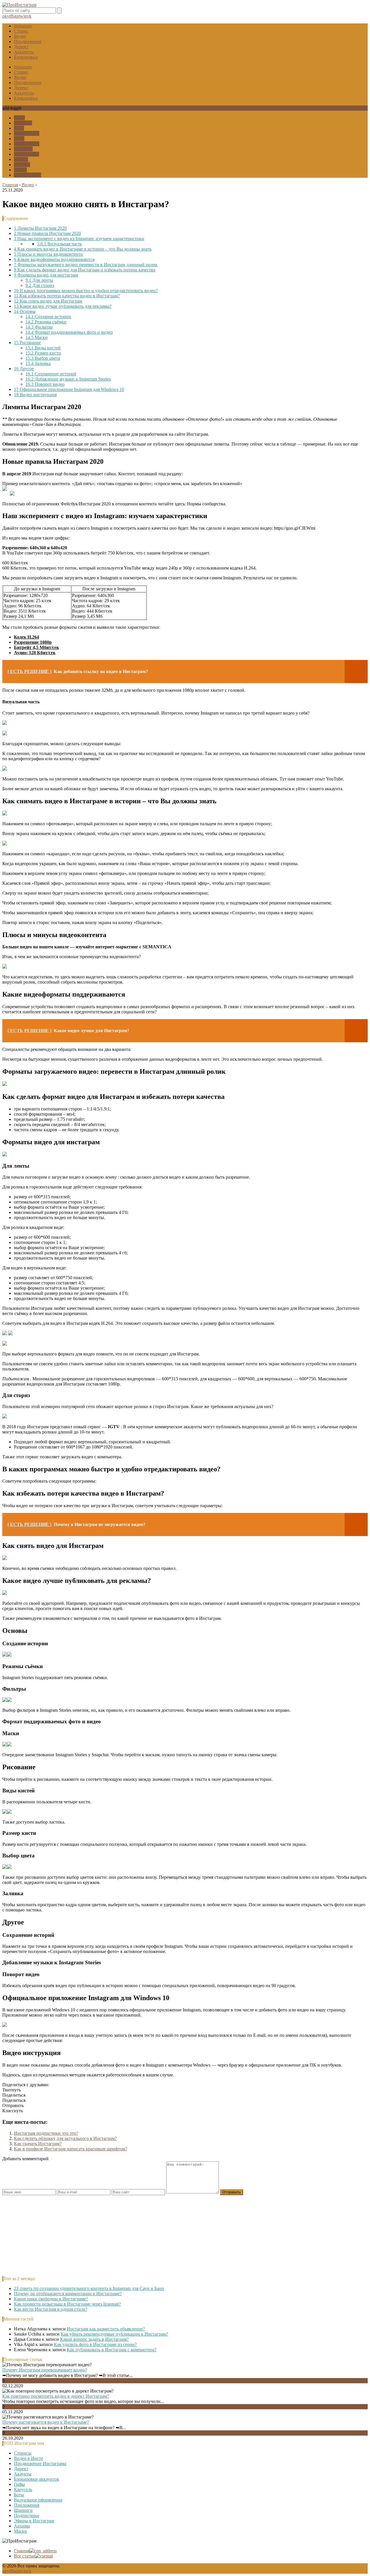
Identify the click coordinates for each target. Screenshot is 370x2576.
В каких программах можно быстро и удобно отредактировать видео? (86, 291)
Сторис (21, 31)
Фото (19, 139)
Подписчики (26, 154)
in (25, 16)
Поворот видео (45, 384)
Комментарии (27, 175)
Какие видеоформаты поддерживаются (54, 259)
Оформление (27, 133)
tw (21, 16)
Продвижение (28, 41)
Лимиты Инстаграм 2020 (40, 228)
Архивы (22, 165)
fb (12, 16)
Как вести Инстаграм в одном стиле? (51, 2309)
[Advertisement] (176, 2236)
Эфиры (21, 159)
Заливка (38, 363)
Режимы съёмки (46, 322)
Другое (24, 369)
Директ (21, 47)
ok (5, 16)
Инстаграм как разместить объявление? (106, 2329)
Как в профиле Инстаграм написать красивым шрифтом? (71, 2149)
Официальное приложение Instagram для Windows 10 (69, 389)
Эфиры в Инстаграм (34, 2521)
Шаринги (23, 149)
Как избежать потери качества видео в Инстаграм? (67, 296)
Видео (20, 36)
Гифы (19, 118)
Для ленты (39, 280)
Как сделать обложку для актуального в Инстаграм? (65, 2138)
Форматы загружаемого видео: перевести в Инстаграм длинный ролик (86, 265)
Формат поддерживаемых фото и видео (69, 332)
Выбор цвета (43, 358)
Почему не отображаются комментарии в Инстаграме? (68, 2294)
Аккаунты (24, 52)
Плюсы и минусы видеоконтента (48, 254)
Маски (20, 170)
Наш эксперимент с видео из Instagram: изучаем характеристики (79, 239)
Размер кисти (43, 353)
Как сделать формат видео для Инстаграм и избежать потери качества (85, 270)
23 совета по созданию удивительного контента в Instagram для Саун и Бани (89, 2288)
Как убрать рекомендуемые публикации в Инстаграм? (114, 2334)
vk (29, 16)
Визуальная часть (59, 244)
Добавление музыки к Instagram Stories (68, 379)
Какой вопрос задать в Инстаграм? (94, 2339)
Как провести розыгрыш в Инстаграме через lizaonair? (67, 2304)
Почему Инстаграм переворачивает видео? (45, 2370)
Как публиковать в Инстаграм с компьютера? (112, 2350)
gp (16, 16)
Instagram (23, 26)
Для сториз (40, 285)
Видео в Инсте (28, 2458)
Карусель (23, 123)
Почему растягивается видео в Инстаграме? (46, 2422)
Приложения (27, 144)
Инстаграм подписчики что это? (46, 2133)
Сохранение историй (51, 374)
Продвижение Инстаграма (40, 2463)
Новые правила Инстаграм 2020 (47, 233)
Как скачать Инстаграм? (38, 2144)
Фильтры (39, 327)
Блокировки (26, 57)
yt (9, 16)
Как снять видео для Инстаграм (48, 301)
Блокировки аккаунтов (36, 2479)
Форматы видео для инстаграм (46, 275)
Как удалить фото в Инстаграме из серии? (95, 2344)
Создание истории (48, 317)
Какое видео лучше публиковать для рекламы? (63, 306)
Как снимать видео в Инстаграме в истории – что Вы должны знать (83, 249)
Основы (25, 311)
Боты (19, 128)
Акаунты (23, 2474)
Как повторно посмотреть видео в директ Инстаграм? (56, 2396)
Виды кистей (43, 348)
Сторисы (23, 2453)
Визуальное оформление (38, 2500)
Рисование (27, 343)
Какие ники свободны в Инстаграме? (51, 2299)
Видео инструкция (35, 395)
